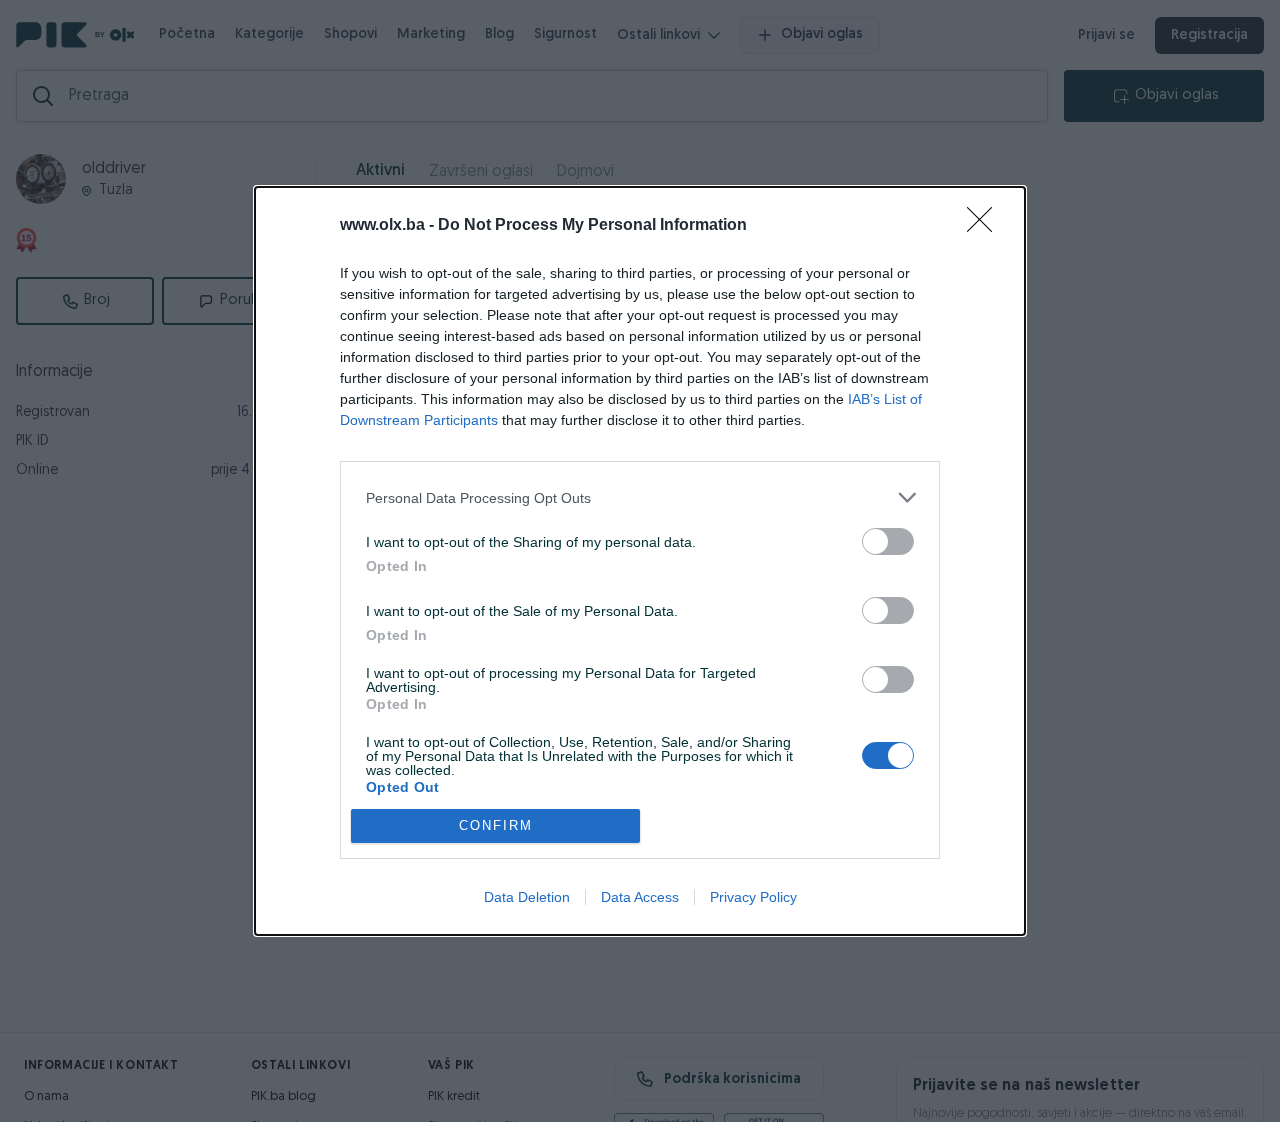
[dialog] (640, 561)
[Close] (986, 226)
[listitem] (640, 497)
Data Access (640, 897)
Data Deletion (527, 897)
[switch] (888, 541)
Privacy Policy (753, 897)
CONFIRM (496, 825)
